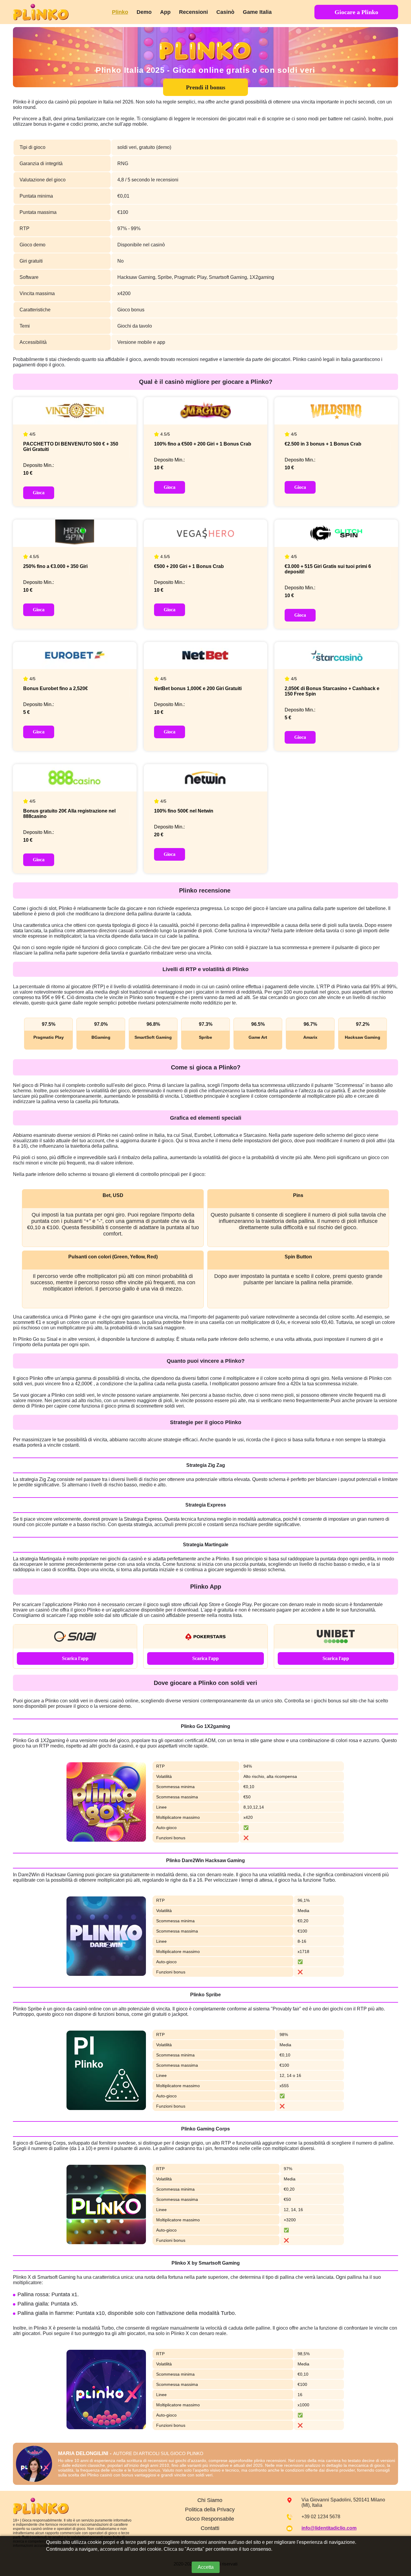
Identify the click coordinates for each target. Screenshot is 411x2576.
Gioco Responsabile (210, 2519)
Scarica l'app (75, 1658)
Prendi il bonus (206, 87)
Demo (144, 12)
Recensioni (193, 12)
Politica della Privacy (210, 2510)
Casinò (225, 12)
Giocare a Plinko (356, 12)
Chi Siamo (210, 2500)
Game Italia (257, 12)
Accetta (206, 2567)
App (165, 12)
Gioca (39, 493)
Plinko (120, 12)
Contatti (210, 2528)
